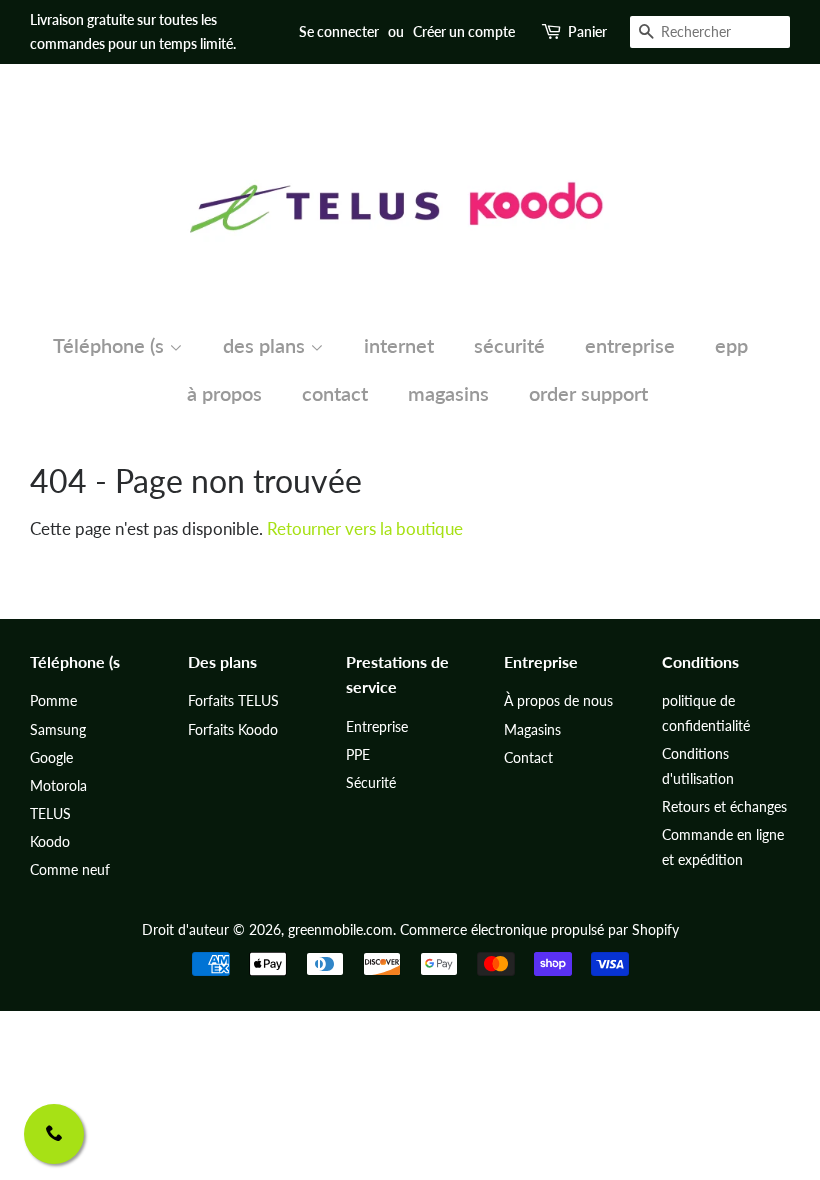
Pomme (53, 700)
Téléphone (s (111, 345)
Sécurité (371, 782)
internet (399, 345)
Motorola (58, 785)
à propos (224, 393)
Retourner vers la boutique (365, 528)
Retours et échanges (724, 806)
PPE (358, 754)
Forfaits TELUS (233, 700)
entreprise (630, 345)
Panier (587, 31)
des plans (266, 345)
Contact (528, 757)
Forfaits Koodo (233, 729)
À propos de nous (558, 700)
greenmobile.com (340, 929)
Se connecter (339, 31)
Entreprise (377, 726)
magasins (448, 393)
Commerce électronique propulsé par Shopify (539, 929)
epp (731, 345)
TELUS (50, 813)
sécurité (509, 345)
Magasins (532, 729)
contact (335, 393)
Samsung (58, 729)
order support (588, 393)
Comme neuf (70, 869)
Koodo (50, 841)
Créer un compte (464, 31)
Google (51, 757)
